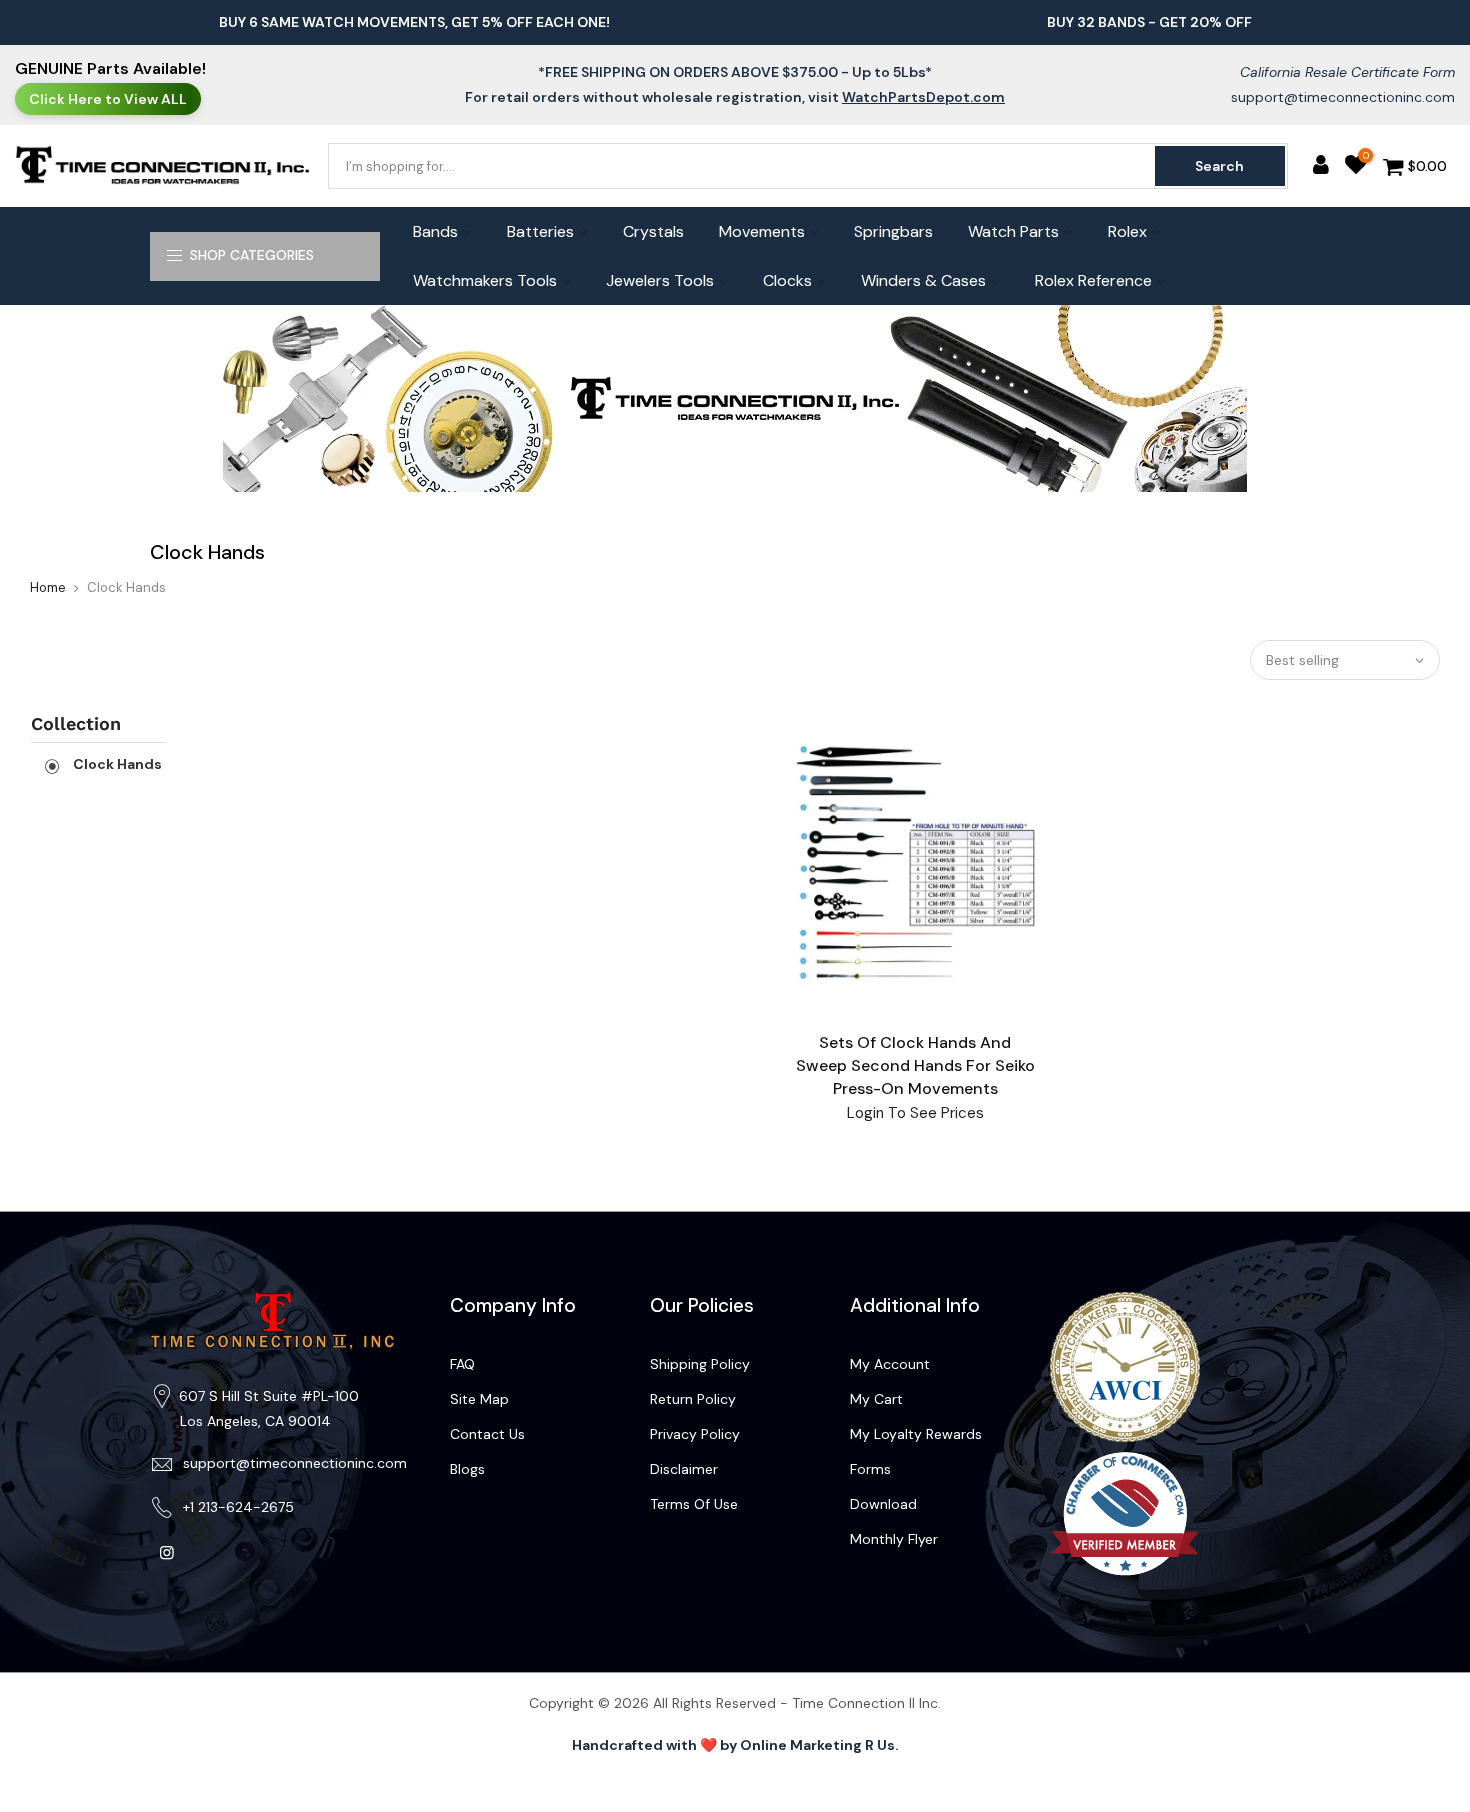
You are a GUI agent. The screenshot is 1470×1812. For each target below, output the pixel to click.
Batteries (540, 231)
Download (883, 1504)
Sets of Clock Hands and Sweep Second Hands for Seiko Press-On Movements (915, 1065)
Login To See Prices (915, 1113)
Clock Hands (116, 764)
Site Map (479, 1399)
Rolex (1127, 231)
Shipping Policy (700, 1364)
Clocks (787, 280)
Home (48, 587)
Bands (435, 231)
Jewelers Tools (660, 280)
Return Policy (693, 1399)
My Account (890, 1364)
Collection (76, 723)
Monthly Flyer (894, 1539)
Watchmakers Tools (485, 280)
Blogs (467, 1469)
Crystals (653, 231)
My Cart (876, 1399)
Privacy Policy (695, 1434)
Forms (870, 1469)
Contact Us (487, 1434)
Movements (762, 231)
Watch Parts (1013, 231)
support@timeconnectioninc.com (1343, 97)
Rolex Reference (1093, 280)
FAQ (462, 1364)
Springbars (893, 231)
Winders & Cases (923, 280)
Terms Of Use (694, 1504)
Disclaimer (684, 1469)
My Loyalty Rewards (916, 1434)
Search (1219, 166)
